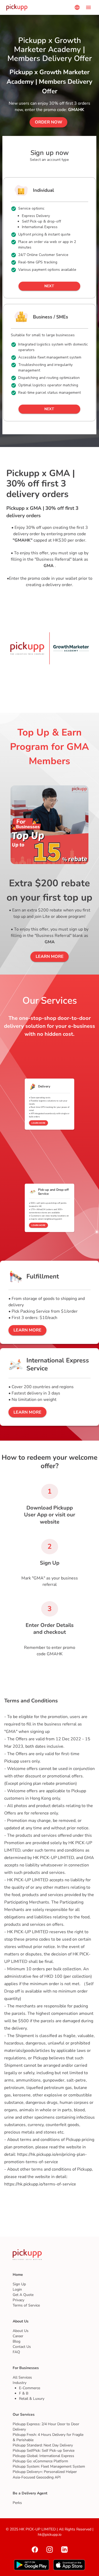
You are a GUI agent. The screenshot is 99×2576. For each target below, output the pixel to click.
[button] (48, 122)
